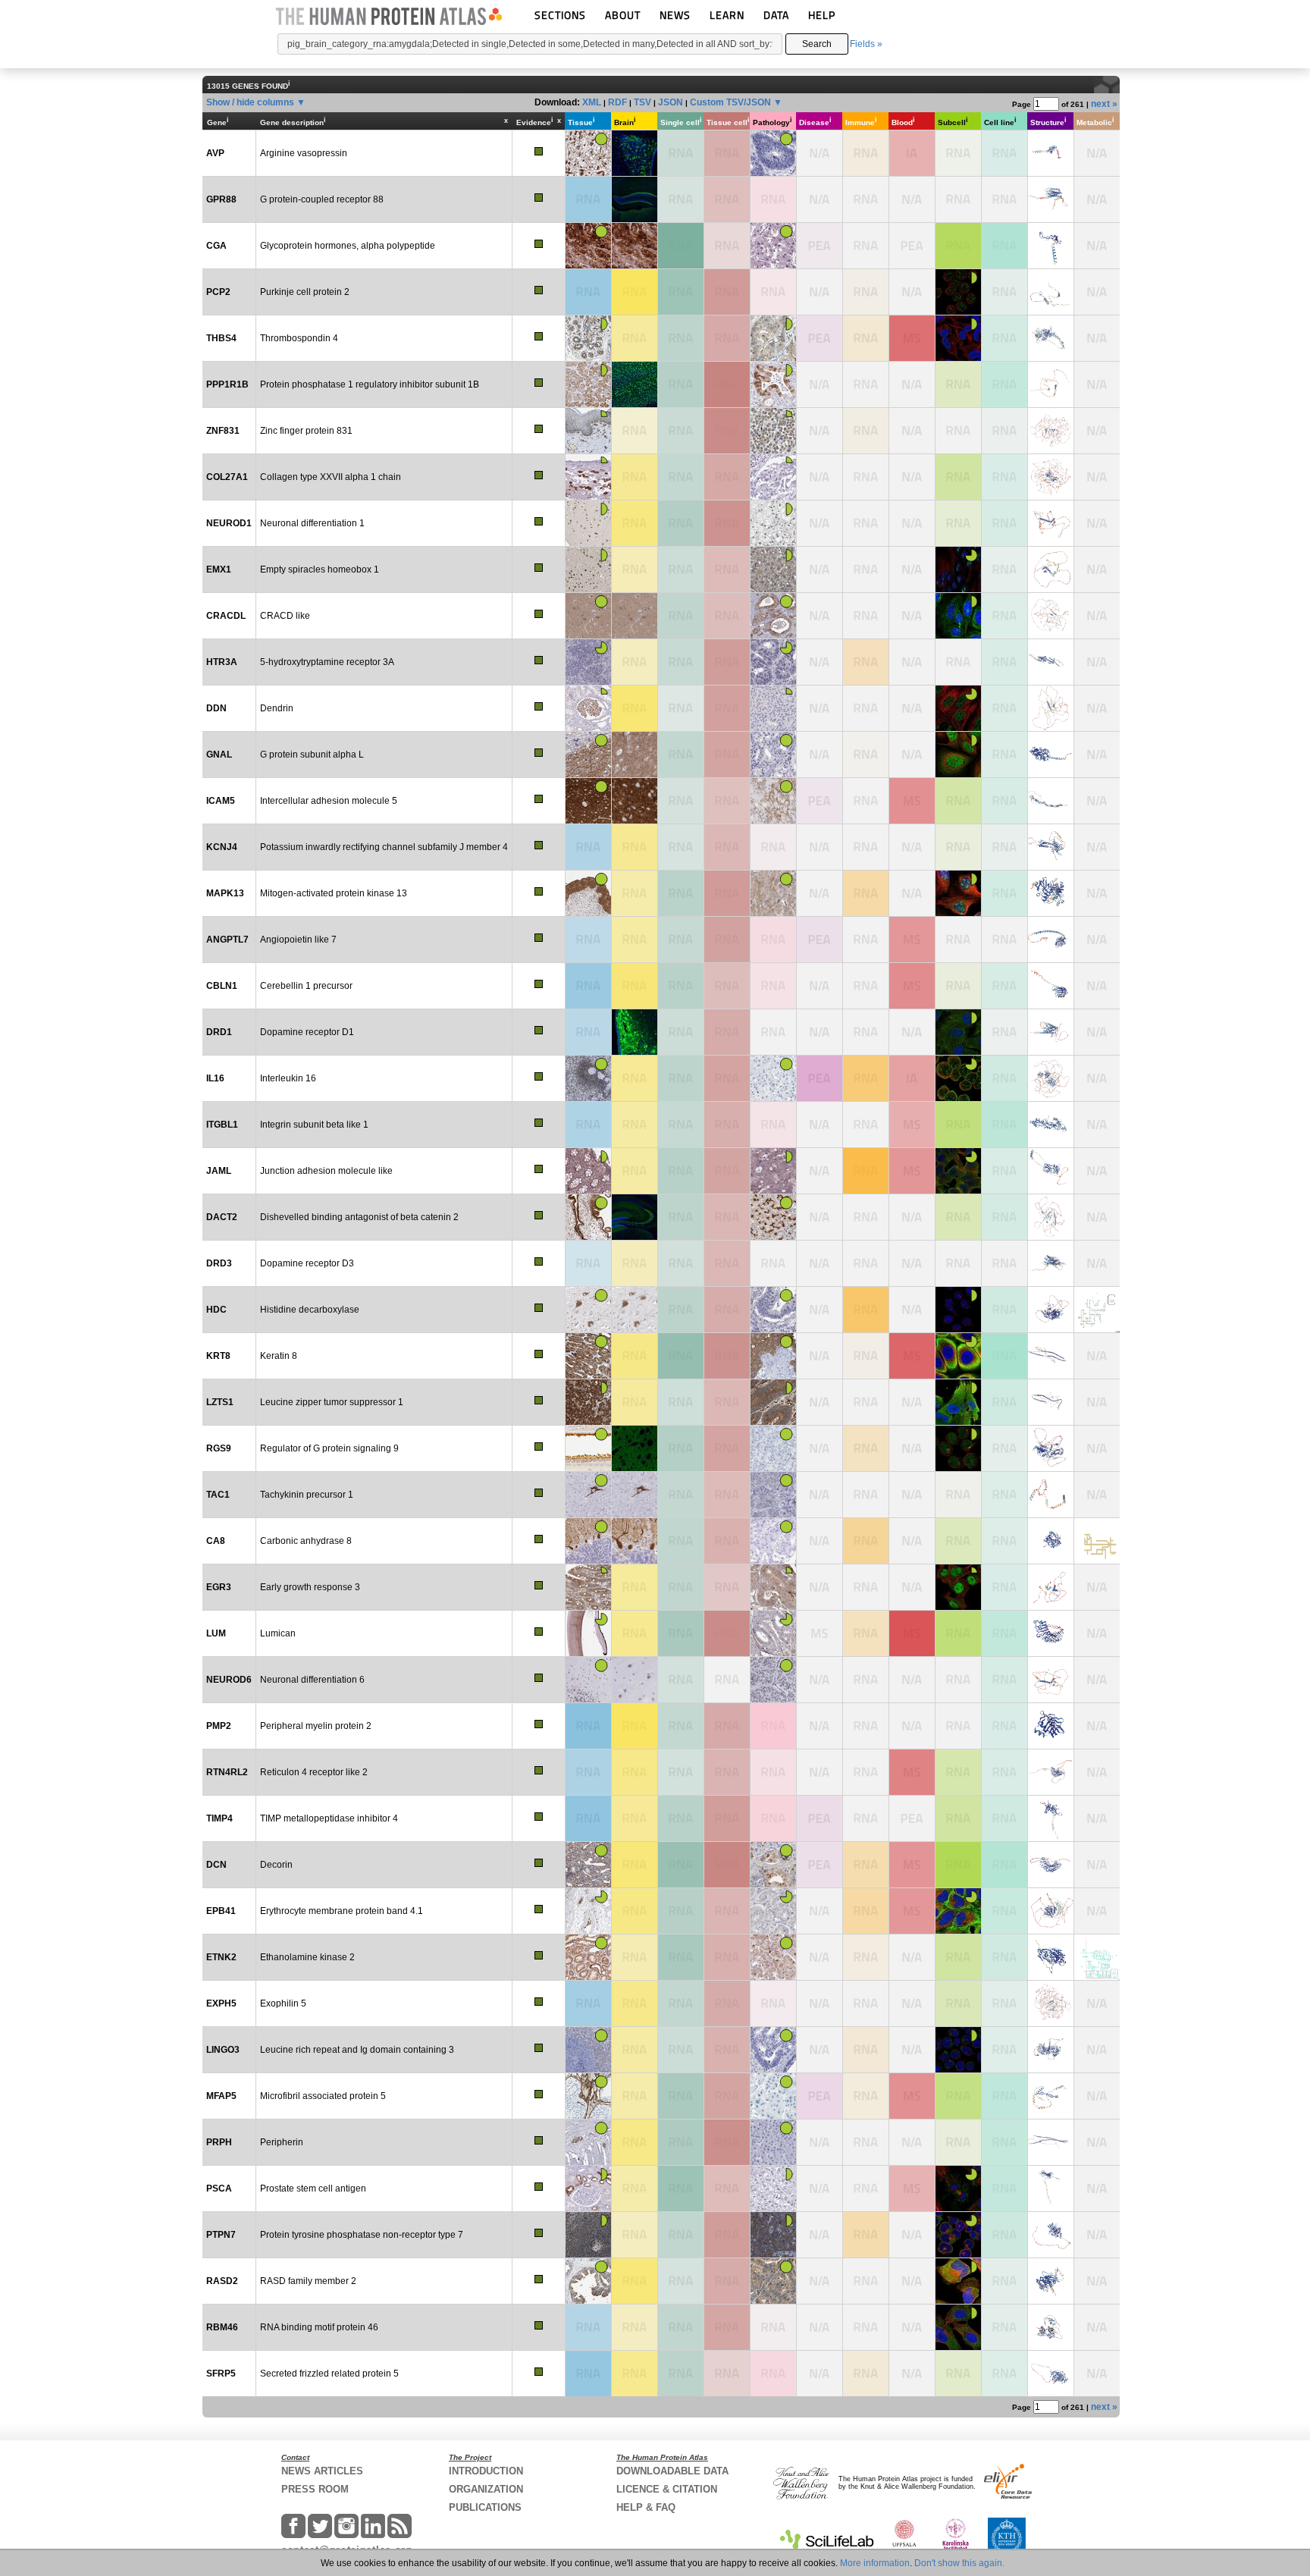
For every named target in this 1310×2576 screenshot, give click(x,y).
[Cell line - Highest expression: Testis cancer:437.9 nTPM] (1004, 246)
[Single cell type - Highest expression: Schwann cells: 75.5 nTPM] (681, 940)
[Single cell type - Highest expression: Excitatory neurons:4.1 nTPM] (681, 847)
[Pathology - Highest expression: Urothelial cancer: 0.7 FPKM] (773, 1032)
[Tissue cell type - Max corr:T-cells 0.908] (727, 431)
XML (592, 102)
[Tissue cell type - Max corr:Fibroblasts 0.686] (727, 616)
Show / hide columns (250, 102)
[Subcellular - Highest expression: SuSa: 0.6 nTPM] (958, 662)
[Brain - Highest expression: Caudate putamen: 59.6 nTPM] (635, 2050)
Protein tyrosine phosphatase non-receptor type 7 (362, 2235)
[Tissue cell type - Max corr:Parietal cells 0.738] (727, 1541)
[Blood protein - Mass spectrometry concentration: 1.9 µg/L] (912, 1865)
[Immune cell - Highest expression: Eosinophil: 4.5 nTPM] (866, 338)
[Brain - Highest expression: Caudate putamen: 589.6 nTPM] (635, 2281)
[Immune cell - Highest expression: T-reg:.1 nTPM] (866, 431)
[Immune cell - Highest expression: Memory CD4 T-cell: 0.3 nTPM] (866, 1263)
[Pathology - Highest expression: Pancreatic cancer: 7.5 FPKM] (773, 1125)
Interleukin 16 (288, 1078)
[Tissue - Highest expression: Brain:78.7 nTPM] (588, 1726)
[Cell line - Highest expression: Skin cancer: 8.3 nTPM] (1004, 1541)
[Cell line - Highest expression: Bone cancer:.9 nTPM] (1004, 1032)
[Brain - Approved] (635, 199)
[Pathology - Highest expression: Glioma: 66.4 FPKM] (773, 1818)
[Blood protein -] (912, 246)
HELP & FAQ (646, 2507)
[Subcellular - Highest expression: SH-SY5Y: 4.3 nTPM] (958, 523)
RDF (617, 102)
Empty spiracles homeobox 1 (320, 569)
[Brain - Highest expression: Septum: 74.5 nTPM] (635, 1402)
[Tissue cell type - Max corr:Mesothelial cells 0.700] (727, 569)
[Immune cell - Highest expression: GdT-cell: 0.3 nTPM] (866, 1402)
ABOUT (623, 15)
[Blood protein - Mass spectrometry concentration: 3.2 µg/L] (912, 2096)
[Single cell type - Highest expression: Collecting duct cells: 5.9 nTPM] (681, 708)
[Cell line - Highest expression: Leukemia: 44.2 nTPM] (1004, 1310)
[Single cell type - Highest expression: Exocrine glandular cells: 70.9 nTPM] (681, 662)
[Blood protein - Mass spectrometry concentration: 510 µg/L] (912, 338)
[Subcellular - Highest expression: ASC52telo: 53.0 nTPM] (958, 1818)
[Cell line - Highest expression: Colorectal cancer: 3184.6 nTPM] (1004, 1356)
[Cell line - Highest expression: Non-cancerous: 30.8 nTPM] (1004, 338)
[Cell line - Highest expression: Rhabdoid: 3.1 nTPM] (1004, 847)
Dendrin (277, 708)
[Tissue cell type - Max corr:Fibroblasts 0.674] (727, 199)
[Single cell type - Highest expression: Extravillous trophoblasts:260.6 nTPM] (681, 2096)
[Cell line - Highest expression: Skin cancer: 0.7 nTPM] (1004, 940)
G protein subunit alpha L (312, 755)
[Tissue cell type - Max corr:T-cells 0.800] (727, 1078)
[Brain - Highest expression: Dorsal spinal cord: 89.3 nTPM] (635, 338)
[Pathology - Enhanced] (773, 153)
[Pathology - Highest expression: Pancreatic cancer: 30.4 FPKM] (773, 2374)
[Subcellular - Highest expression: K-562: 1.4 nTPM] (958, 1495)
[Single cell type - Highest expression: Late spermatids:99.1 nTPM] (681, 986)
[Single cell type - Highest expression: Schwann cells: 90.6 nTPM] (681, 1726)
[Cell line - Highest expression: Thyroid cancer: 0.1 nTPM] (1004, 1263)
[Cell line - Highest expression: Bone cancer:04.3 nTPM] (1004, 1911)
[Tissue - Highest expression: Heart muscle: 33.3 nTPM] (588, 847)
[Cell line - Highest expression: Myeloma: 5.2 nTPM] (1004, 2327)
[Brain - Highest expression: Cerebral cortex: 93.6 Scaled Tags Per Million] (635, 1587)
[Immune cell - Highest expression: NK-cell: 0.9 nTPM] (866, 2003)
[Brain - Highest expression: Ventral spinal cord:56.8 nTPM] (635, 2142)
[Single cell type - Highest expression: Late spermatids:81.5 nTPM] (681, 893)
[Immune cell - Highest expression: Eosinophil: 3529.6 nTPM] (866, 1171)
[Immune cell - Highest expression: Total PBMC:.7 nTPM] (866, 292)
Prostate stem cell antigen (313, 2189)
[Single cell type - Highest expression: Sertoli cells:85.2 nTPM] (681, 338)
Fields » (866, 44)
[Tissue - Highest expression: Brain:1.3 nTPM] (588, 1032)
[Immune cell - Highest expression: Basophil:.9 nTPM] (866, 2096)
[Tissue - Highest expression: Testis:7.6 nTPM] (588, 2327)
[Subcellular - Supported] (958, 569)
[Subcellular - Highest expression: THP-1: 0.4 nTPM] (958, 199)
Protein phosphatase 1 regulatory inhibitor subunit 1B (370, 384)
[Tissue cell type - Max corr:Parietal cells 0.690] (727, 2189)
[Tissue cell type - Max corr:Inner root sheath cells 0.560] (727, 246)
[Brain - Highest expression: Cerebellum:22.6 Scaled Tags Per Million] (635, 1078)
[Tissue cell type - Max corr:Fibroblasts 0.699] (727, 1495)
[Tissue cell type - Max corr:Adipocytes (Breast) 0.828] (727, 1818)
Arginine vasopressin (304, 153)
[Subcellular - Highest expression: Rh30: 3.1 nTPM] (958, 2142)
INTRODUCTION (486, 2471)
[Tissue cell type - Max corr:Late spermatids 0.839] (727, 292)
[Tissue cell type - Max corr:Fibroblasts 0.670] (727, 801)
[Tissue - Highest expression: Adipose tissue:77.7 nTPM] (588, 1818)
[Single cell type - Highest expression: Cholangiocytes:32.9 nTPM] (681, 2374)
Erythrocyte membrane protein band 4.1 (342, 1911)
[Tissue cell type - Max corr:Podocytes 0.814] (727, 708)
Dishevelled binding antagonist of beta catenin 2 (359, 1217)
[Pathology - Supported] (773, 662)
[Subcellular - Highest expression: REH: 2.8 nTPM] (958, 847)
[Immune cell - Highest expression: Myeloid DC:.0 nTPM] (866, 1772)
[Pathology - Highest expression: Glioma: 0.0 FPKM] (773, 1263)
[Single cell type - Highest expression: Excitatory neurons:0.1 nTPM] (681, 1680)
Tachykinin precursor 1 (307, 1495)
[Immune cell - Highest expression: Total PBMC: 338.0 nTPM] (866, 1078)
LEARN (727, 15)
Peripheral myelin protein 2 (316, 1726)
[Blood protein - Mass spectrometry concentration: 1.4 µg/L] (912, 1171)
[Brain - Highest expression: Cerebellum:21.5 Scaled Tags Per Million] (635, 2003)
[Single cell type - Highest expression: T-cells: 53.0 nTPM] (681, 431)
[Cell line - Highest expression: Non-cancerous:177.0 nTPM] (1004, 1865)
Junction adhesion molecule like (326, 1171)
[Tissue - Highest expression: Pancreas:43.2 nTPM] (588, 2374)
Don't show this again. (959, 2563)
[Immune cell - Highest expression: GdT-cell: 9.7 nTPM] (866, 1448)
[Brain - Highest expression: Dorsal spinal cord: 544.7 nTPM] (635, 1865)
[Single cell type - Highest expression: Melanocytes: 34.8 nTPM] (681, 1402)
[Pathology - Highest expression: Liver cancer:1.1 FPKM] (773, 1772)
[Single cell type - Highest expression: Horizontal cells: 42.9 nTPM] (681, 1032)
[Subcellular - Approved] (958, 292)
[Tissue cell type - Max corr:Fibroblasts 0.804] (727, 1448)
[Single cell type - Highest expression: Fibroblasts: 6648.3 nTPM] (681, 1865)
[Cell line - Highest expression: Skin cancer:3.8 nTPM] (1004, 1587)
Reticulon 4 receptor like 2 (314, 1772)
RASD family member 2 (308, 2281)
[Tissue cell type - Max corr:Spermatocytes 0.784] (727, 2327)
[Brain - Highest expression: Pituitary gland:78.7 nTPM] (635, 1356)
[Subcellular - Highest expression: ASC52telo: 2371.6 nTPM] (958, 1865)
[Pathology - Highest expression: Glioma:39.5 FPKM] (773, 1726)
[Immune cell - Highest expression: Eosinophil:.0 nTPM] (866, 384)
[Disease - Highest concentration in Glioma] (820, 940)
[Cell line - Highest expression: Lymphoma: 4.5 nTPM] (1004, 1448)
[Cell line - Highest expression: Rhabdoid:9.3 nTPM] (1004, 801)
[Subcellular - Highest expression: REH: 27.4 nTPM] (958, 1772)
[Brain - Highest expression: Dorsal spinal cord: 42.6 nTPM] (635, 2096)
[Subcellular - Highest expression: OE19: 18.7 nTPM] (958, 1217)
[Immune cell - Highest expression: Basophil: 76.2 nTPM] (866, 1541)
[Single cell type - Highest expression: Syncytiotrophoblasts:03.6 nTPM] (681, 1217)
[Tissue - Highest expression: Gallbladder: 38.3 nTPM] (588, 1125)
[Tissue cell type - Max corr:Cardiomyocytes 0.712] (727, 847)
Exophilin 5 (283, 2003)
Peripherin (282, 2142)
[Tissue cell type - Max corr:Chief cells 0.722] (727, 1217)
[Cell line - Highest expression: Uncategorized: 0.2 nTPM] (1004, 199)
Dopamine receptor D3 (307, 1263)
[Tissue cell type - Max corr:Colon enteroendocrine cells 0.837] (727, 662)
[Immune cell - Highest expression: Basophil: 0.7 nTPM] (866, 246)
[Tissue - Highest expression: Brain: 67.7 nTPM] (588, 2003)
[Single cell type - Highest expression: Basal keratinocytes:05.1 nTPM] (681, 2003)
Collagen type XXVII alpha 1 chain (331, 477)
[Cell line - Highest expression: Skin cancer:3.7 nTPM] (1004, 1726)
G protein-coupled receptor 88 (322, 199)
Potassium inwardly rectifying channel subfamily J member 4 (384, 847)
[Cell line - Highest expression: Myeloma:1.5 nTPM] (1004, 708)
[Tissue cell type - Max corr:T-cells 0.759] (727, 1310)
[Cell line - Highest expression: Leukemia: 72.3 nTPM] (1004, 2235)
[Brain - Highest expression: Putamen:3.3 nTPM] (635, 2235)
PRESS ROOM (315, 2489)
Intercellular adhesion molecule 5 (329, 801)
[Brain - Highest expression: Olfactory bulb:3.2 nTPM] (635, 662)
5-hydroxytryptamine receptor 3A (327, 662)
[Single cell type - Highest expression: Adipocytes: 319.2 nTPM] (681, 1818)
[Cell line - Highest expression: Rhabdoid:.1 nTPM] (1004, 431)
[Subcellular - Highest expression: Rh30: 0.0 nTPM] (958, 1263)
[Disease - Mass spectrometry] (820, 1633)
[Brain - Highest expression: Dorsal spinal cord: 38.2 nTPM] (635, 2189)
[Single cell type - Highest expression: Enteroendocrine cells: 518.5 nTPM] (681, 523)
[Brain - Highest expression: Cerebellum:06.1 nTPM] (635, 1818)
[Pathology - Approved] (773, 338)
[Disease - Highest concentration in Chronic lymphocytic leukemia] (820, 1078)
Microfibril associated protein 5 (323, 2096)
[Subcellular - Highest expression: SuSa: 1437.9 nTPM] (958, 246)
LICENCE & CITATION (667, 2489)
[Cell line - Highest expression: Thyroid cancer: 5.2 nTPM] (1004, 2281)
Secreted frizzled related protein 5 (329, 2374)
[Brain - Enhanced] (635, 246)
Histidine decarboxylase (310, 1310)
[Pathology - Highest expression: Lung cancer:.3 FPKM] (773, 2003)
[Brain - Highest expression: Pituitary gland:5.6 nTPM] (635, 1957)
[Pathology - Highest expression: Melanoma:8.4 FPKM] (773, 940)
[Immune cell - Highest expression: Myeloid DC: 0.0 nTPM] (866, 199)
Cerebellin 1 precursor (306, 986)
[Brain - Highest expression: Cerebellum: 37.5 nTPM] (635, 893)
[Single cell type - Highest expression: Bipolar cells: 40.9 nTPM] (681, 2050)
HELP (822, 15)
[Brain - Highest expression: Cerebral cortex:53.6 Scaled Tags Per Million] (635, 1772)
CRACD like (285, 616)
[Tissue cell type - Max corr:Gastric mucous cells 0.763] (727, 2003)
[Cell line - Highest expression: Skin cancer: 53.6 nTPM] (1004, 1402)
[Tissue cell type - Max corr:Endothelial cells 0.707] (727, 1402)
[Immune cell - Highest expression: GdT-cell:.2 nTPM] (866, 1957)
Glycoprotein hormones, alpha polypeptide (348, 246)
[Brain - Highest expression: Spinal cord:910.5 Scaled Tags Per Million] (635, 1726)
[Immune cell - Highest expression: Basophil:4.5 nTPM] (866, 1865)
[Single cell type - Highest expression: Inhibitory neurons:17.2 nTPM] (681, 755)
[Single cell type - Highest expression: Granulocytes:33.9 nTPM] (681, 1310)
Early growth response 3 (310, 1587)
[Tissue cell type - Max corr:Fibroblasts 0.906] (727, 1633)
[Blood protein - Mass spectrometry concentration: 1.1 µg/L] (912, 940)
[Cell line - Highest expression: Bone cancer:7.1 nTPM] (1004, 1217)
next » (1104, 104)
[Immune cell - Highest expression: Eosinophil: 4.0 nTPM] (866, 2050)
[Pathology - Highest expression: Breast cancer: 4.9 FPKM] (773, 292)
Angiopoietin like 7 (298, 940)
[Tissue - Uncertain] (588, 431)
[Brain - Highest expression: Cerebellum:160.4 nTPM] (635, 292)
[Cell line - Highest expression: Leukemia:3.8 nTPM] (1004, 153)
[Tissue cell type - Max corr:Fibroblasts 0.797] (727, 755)
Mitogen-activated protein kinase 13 (334, 893)
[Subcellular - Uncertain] (958, 1587)
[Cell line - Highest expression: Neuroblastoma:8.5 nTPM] (1004, 523)
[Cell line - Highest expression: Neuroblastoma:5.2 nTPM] (1004, 662)
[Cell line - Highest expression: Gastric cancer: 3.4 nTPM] (1004, 569)
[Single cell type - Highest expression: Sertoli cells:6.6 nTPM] (681, 2281)
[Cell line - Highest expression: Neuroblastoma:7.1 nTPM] (1004, 986)
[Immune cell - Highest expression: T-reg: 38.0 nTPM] (866, 893)
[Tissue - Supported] (588, 662)
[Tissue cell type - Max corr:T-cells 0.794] (727, 1171)
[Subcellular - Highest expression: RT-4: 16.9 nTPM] (958, 2003)
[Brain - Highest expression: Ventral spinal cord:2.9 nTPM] (635, 2327)
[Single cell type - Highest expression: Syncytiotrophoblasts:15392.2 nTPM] (681, 246)
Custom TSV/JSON (730, 102)
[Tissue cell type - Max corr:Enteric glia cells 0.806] (727, 940)
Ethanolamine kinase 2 (307, 1957)
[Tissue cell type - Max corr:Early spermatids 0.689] (727, 986)
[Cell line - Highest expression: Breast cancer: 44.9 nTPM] (1004, 1957)
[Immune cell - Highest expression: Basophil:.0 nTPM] (866, 523)
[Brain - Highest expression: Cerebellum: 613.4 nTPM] (635, 986)
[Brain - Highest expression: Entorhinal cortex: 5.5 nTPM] (635, 431)
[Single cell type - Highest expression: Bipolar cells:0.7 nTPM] (681, 1772)
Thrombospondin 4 (299, 338)
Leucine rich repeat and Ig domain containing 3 (357, 2050)
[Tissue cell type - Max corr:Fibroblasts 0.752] (727, 1125)
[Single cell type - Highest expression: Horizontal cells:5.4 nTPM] (681, 199)
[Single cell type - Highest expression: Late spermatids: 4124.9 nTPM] (681, 292)
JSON (671, 102)
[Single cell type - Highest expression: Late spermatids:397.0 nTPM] (681, 1957)
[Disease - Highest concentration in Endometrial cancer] (820, 246)
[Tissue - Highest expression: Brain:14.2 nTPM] (588, 986)
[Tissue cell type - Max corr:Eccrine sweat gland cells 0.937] (727, 384)
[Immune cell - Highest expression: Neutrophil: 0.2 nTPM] (866, 477)
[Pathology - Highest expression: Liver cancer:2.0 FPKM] (773, 199)
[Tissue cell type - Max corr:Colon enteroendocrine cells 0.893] (727, 2142)
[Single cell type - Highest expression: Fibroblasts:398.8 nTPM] (681, 1633)
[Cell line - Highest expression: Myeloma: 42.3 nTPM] (1004, 1078)
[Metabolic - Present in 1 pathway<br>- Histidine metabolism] (1097, 1310)
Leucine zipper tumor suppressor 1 (332, 1402)
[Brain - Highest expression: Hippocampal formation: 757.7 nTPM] (635, 708)
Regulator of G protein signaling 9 (329, 1448)
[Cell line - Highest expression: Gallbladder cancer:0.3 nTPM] (1004, 616)
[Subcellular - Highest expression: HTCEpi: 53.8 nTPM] (958, 1957)
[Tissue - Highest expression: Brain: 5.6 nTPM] (588, 1263)
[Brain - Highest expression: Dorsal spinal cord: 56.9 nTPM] (635, 1125)
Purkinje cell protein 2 (305, 292)
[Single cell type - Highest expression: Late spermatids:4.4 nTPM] (681, 1263)
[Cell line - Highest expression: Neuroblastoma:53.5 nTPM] (1004, 2142)
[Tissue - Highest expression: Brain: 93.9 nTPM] (588, 199)
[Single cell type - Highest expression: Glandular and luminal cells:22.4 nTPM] (681, 1587)
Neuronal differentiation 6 (312, 1680)
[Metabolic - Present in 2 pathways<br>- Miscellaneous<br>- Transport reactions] (1097, 1541)
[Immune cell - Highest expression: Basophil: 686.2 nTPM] (866, 1310)
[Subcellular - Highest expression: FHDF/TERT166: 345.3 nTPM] (958, 1125)
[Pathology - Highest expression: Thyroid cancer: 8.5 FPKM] (773, 986)
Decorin (276, 1865)
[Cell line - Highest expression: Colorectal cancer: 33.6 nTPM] (1004, 893)
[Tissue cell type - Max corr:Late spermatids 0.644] (727, 1587)
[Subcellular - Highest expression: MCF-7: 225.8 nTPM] (958, 2096)
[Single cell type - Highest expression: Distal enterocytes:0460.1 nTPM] (681, 1356)
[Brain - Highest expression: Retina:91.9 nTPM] (635, 1911)
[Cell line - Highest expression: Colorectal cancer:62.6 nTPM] (1004, 384)
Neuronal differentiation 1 (312, 523)
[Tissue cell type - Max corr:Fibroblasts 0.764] (727, 1032)
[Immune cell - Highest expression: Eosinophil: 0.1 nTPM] (866, 616)
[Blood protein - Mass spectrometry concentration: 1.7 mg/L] (912, 1356)
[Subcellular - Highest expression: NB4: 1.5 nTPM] (958, 153)
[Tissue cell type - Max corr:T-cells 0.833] (727, 2235)
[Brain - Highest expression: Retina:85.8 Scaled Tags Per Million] (635, 2374)
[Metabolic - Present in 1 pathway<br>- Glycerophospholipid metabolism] (1097, 1957)
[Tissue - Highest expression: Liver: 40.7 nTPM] (588, 1772)
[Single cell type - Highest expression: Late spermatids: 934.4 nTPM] (681, 2142)
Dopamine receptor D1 (307, 1032)
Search (817, 44)
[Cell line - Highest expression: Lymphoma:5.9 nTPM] (1004, 1171)
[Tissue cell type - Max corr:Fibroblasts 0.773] (727, 338)
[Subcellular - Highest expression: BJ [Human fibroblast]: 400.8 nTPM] (958, 1633)
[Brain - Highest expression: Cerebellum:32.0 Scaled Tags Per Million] (635, 477)
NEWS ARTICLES (322, 2471)
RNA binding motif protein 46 (319, 2327)
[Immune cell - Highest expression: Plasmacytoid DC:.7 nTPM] (866, 1356)
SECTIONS (560, 15)
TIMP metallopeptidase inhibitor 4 (329, 1818)
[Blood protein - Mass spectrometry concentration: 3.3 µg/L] (912, 801)
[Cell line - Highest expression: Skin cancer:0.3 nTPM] (1004, 1495)
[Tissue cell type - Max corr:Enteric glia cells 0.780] (727, 477)
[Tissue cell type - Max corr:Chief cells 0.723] (727, 1911)
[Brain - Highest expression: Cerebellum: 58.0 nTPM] (635, 1171)
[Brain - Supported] (635, 153)
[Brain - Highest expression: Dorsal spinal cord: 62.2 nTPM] (635, 940)
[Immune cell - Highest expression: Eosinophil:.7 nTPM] (866, 153)
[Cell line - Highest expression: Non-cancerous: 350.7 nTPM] (1004, 1125)
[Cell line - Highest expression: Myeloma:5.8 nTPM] (1004, 1772)
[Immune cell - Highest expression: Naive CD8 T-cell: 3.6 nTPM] (866, 2374)
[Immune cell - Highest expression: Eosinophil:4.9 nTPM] (866, 2235)
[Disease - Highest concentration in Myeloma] (820, 338)
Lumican (278, 1633)
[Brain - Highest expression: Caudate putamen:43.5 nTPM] (635, 847)
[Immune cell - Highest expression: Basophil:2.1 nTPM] (866, 1633)
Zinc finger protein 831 (306, 431)
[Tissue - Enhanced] (588, 153)
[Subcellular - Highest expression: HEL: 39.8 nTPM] (958, 801)
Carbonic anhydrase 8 (306, 1541)
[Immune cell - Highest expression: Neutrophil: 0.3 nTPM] (866, 1587)
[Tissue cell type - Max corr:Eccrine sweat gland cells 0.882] (727, 1356)
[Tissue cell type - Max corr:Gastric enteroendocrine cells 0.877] (727, 523)
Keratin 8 (279, 1356)
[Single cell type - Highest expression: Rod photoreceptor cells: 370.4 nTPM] (681, 1911)
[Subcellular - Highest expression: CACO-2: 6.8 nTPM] (958, 2374)
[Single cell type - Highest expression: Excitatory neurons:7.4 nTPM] (681, 801)
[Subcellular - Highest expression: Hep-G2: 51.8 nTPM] (958, 477)
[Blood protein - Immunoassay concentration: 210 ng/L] (912, 1078)
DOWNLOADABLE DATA (672, 2471)
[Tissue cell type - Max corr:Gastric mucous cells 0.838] (727, 893)
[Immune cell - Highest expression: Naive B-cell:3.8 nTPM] (866, 662)
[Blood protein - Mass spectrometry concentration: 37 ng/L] (912, 1125)
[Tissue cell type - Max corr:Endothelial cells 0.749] (727, 1957)
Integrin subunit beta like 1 (314, 1125)
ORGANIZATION (486, 2489)
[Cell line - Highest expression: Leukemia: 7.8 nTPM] (1004, 2050)
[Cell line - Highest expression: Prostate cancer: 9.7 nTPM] (1004, 2374)
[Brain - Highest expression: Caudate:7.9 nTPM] (635, 1263)
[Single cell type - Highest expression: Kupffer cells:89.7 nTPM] (681, 1078)
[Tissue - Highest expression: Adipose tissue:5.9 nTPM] (588, 940)
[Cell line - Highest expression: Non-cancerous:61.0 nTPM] (1004, 2096)
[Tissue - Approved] (588, 338)
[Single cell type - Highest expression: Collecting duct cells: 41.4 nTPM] (681, 569)
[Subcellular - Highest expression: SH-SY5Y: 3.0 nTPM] (958, 986)
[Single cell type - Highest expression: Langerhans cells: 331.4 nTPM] (681, 1171)
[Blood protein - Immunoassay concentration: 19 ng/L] (912, 153)
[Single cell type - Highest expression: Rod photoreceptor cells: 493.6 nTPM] (681, 1448)
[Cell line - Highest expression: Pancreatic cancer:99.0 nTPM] (1004, 2189)
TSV (642, 102)
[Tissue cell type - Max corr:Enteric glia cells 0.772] (727, 1726)
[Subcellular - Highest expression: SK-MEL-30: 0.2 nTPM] (958, 1726)
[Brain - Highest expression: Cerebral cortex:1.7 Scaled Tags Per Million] (635, 569)
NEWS (675, 15)
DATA (776, 15)
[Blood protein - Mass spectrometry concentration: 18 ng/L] (912, 2189)
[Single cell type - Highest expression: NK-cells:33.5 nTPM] (681, 2235)
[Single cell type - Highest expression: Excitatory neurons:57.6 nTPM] (681, 616)
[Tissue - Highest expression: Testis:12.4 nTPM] (588, 292)
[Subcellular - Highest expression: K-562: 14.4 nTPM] (958, 1541)
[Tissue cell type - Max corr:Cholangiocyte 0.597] (727, 2374)
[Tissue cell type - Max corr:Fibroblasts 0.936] (727, 1865)
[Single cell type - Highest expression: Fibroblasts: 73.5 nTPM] (681, 1125)
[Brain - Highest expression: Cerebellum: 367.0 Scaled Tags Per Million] (635, 523)
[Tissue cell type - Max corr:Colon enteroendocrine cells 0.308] (727, 1680)
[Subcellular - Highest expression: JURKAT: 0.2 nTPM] (958, 431)
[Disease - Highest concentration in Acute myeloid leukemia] (820, 801)
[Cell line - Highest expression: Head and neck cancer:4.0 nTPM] (1004, 477)
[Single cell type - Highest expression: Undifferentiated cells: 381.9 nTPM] (681, 384)
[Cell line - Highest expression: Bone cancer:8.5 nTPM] (1004, 1680)
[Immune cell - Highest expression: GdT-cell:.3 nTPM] (866, 755)
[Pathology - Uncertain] (773, 431)
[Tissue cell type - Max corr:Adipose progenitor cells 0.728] (727, 1772)
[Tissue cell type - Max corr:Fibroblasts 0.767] (727, 2281)
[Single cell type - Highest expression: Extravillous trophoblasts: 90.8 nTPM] (681, 477)
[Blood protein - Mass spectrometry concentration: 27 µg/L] (912, 1772)
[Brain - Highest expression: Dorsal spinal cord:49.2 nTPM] (635, 1633)
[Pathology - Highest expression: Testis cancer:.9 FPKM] (773, 2327)
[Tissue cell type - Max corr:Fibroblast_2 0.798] (727, 2096)
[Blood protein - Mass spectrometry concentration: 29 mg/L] (912, 1633)
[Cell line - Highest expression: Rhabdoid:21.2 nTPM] (1004, 1633)
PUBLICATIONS (485, 2507)
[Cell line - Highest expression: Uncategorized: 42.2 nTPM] (1004, 1818)
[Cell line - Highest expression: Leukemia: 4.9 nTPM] (1004, 292)
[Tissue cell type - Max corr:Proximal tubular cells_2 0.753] (727, 153)
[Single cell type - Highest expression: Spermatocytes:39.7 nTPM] (681, 2327)
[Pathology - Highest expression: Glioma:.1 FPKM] (773, 847)
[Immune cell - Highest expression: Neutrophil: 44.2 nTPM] (866, 1911)
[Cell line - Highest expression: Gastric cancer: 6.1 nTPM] (1004, 2003)
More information (875, 2563)
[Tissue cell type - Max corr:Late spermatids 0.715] (727, 1263)
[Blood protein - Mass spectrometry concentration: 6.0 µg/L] (912, 986)
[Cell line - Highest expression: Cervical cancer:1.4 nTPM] (1004, 755)
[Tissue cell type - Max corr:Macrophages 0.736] (727, 2050)
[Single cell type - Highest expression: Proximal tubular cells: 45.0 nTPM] (681, 153)
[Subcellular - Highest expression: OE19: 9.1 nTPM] (958, 384)
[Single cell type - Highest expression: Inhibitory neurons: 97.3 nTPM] (681, 1495)
